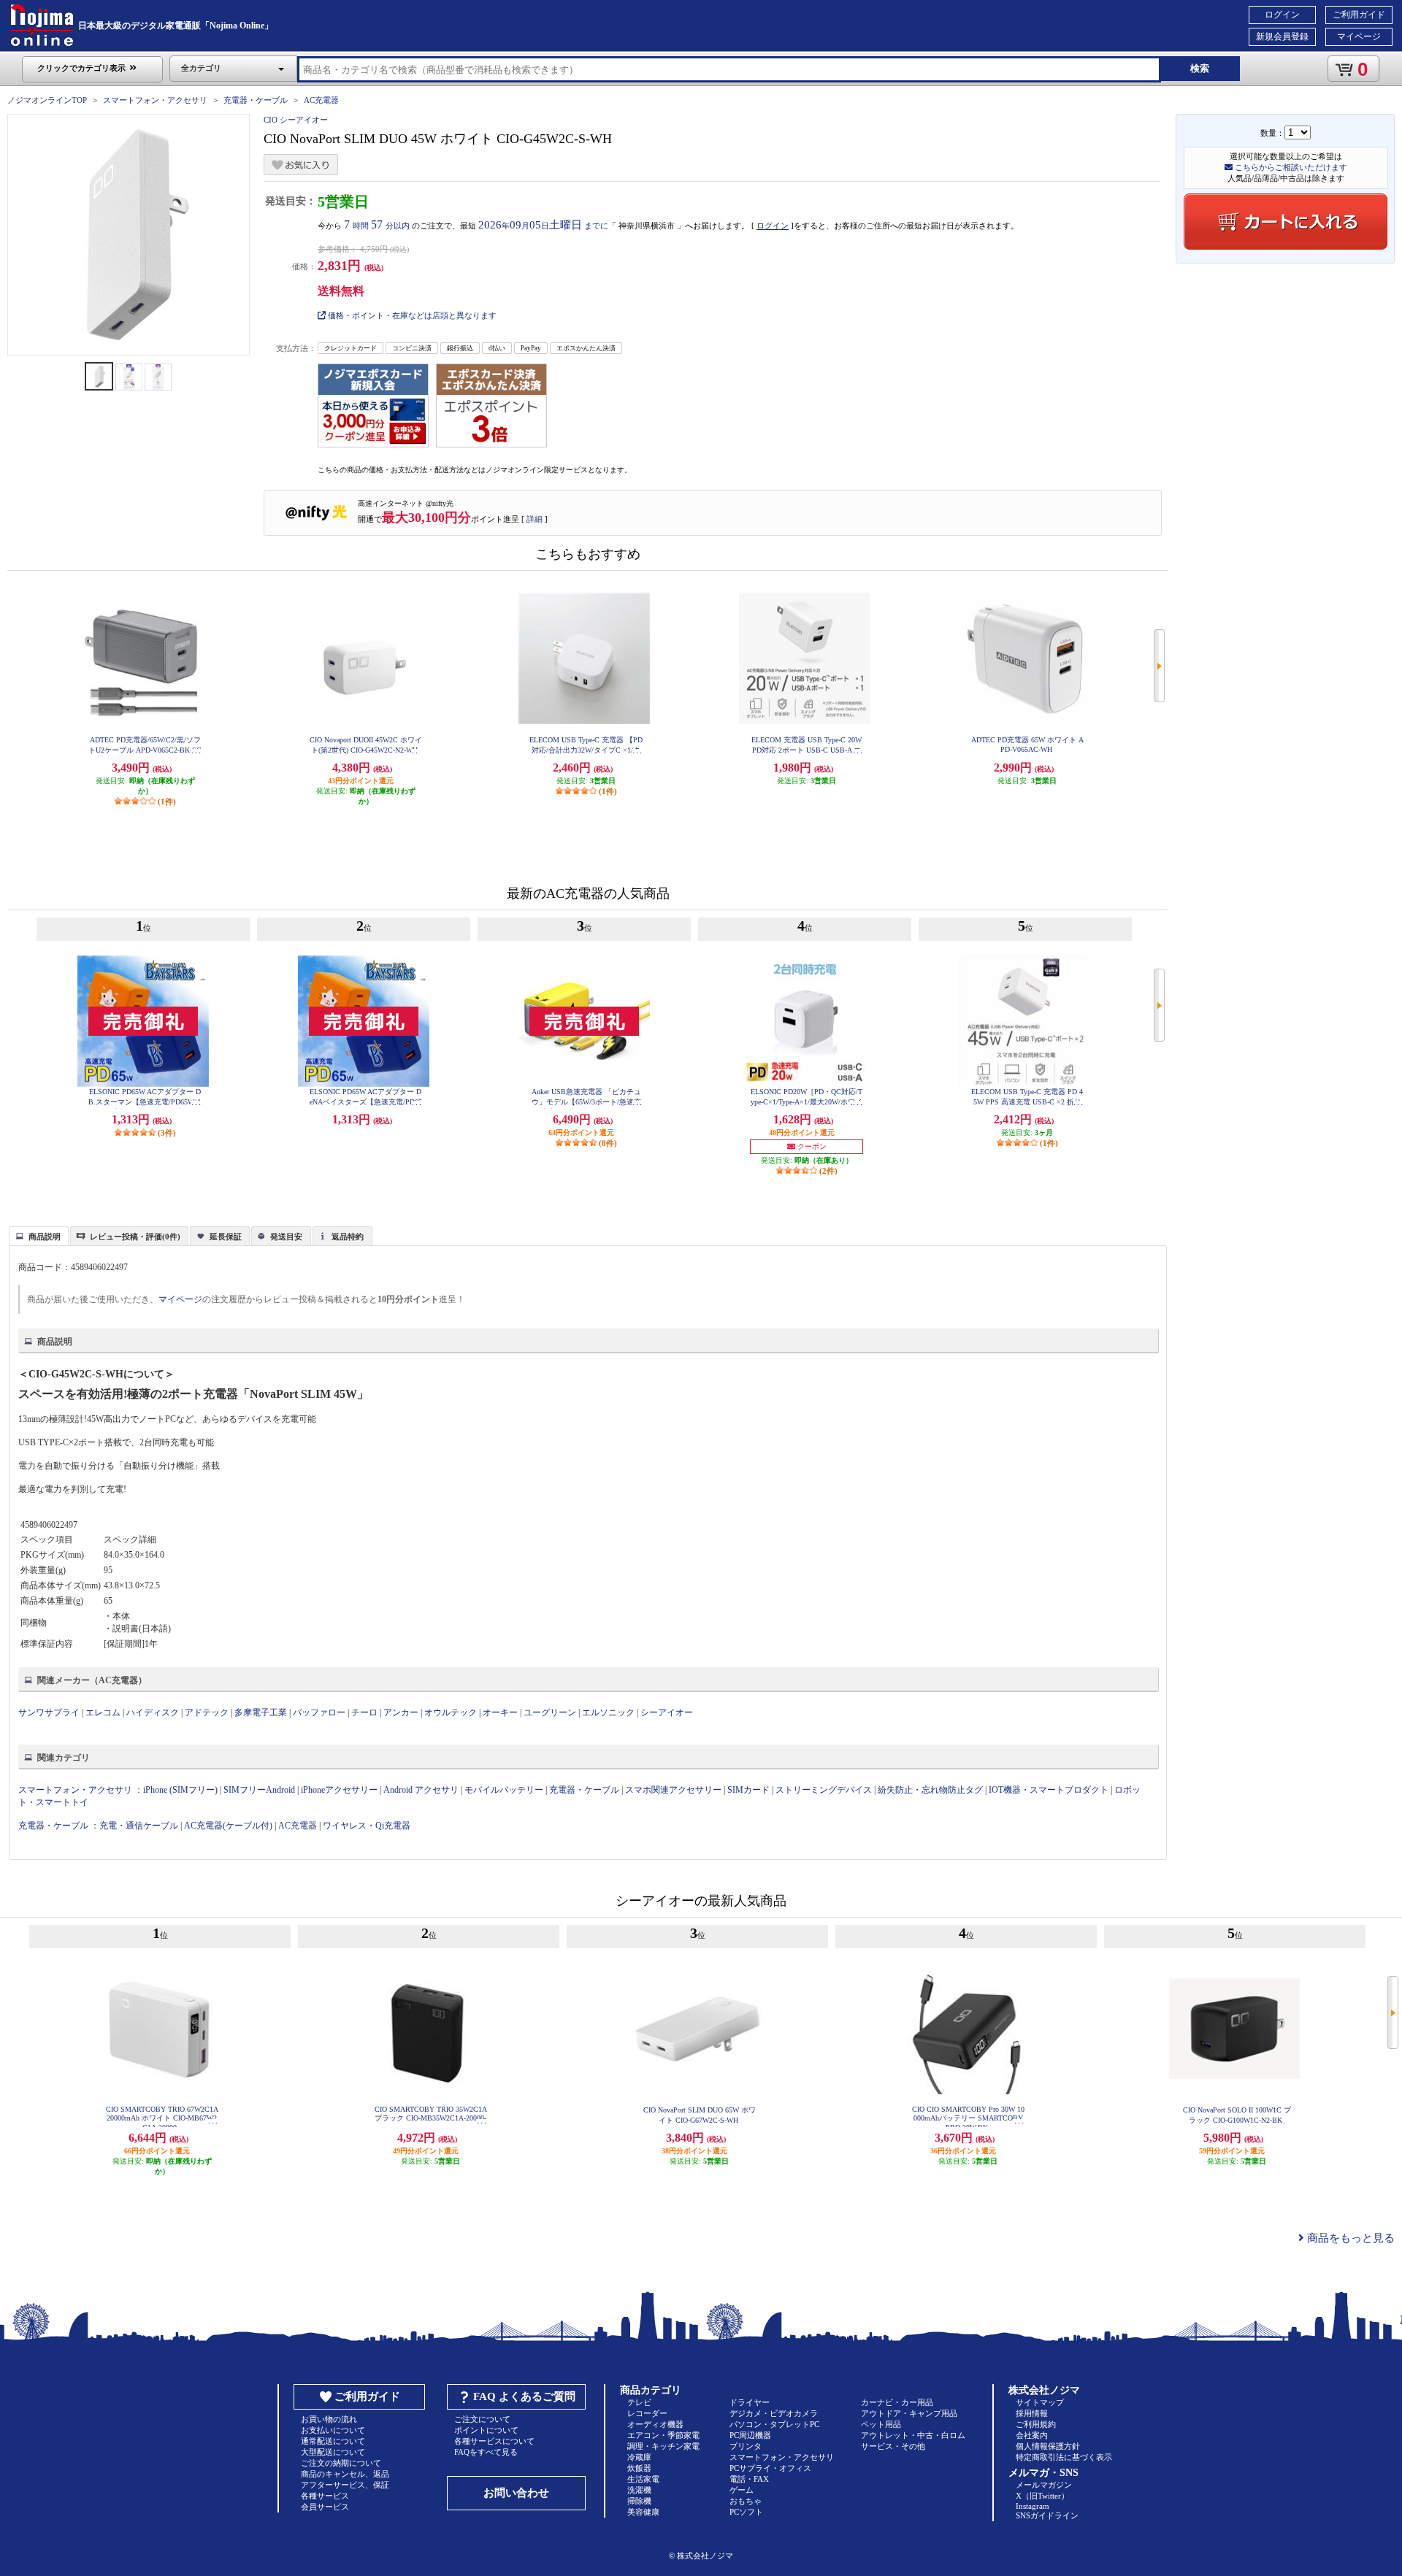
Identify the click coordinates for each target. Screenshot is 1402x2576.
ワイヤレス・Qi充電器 (367, 1826)
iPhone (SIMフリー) (180, 1790)
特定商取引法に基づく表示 (1064, 2457)
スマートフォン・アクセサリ (155, 100)
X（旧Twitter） (1042, 2496)
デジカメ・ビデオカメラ (774, 2413)
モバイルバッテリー (504, 1790)
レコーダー (647, 2413)
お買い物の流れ (329, 2419)
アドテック (207, 1712)
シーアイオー (667, 1712)
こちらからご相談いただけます (1290, 167)
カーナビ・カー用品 (897, 2402)
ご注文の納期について (341, 2463)
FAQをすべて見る (486, 2452)
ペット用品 (881, 2424)
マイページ (1359, 36)
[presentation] (37, 1235)
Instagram (1033, 2506)
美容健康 (643, 2512)
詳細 (535, 519)
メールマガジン (1044, 2485)
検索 (1200, 68)
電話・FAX (749, 2479)
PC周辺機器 (750, 2435)
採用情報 (1032, 2413)
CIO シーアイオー (296, 120)
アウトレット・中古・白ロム (913, 2435)
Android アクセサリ (421, 1790)
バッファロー (319, 1712)
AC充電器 (321, 100)
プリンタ (746, 2446)
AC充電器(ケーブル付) (228, 1826)
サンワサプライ (49, 1712)
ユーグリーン (550, 1712)
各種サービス (325, 2496)
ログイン (1282, 15)
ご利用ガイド (1359, 15)
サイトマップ (1040, 2402)
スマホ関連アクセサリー (673, 1790)
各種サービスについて (494, 2441)
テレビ (639, 2402)
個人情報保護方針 (1048, 2446)
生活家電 (643, 2479)
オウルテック (451, 1712)
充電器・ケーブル (256, 100)
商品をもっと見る (1349, 2238)
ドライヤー (750, 2402)
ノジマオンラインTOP (47, 100)
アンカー (401, 1712)
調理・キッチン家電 (663, 2446)
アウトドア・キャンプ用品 (909, 2413)
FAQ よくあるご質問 (524, 2396)
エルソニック (608, 1712)
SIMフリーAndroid (259, 1790)
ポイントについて (486, 2430)
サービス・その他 (893, 2446)
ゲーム (742, 2490)
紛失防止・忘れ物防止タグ (930, 1790)
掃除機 (639, 2501)
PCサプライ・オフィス (770, 2468)
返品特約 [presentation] (348, 1237)
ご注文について (482, 2419)
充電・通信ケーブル (139, 1826)
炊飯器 (639, 2468)
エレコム (103, 1712)
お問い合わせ (516, 2493)
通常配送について (333, 2441)
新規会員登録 (1282, 36)
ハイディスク (153, 1712)
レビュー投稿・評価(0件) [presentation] (135, 1237)
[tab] (39, 1236)
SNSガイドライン (1047, 2515)
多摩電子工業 (261, 1712)
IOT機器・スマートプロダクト (1049, 1790)
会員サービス (325, 2507)
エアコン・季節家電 (663, 2435)
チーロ (364, 1712)
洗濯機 (639, 2490)
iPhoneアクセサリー (339, 1790)
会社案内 (1032, 2435)
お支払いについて (333, 2430)
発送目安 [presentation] (286, 1237)
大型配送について (333, 2452)
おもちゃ (746, 2501)
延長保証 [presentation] (226, 1237)
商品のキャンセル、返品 (345, 2474)
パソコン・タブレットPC (774, 2424)
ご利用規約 (1036, 2424)
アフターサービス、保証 (345, 2485)
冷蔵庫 (639, 2457)
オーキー (500, 1712)
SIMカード (748, 1790)
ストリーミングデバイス (824, 1790)
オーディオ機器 (655, 2424)
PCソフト (746, 2512)
